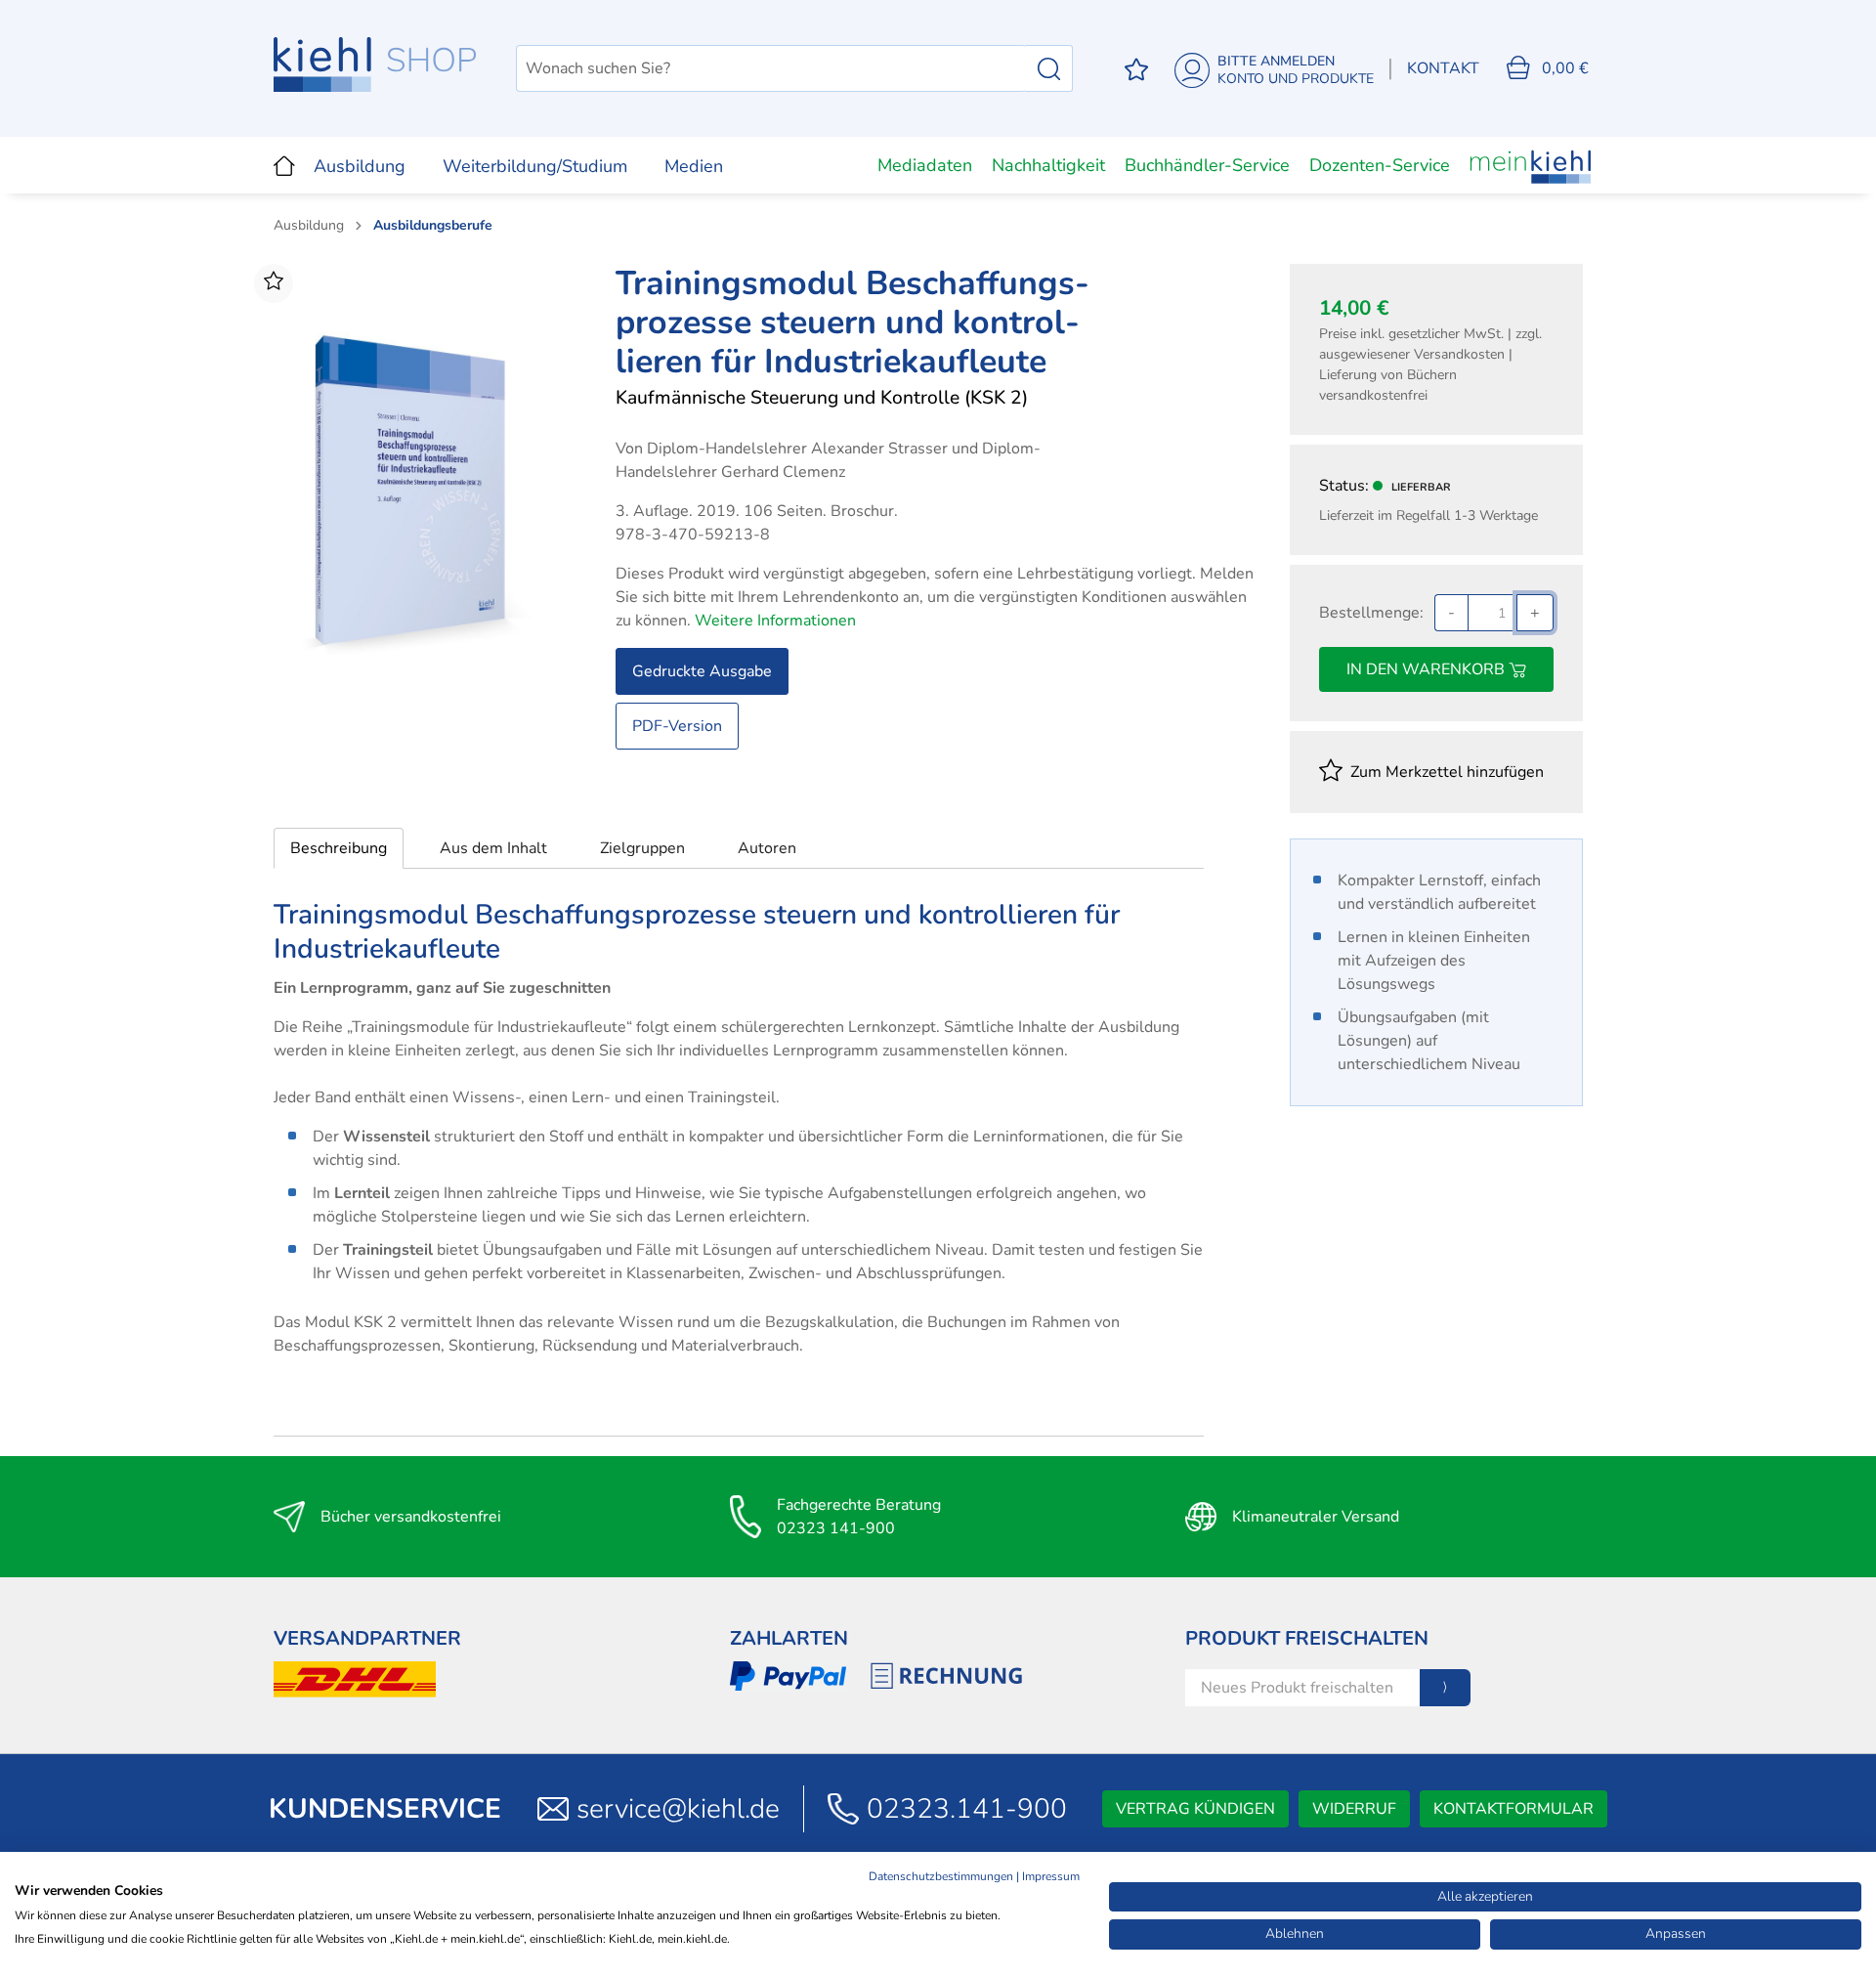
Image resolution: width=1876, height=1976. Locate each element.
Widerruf (1354, 1809)
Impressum (1051, 1876)
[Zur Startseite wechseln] (375, 64)
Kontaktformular (1514, 1809)
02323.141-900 (967, 1809)
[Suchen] (1049, 68)
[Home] (284, 165)
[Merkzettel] (1136, 69)
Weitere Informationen (775, 621)
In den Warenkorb (1428, 669)
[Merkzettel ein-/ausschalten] (274, 283)
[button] (339, 848)
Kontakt (1443, 68)
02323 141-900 (836, 1528)
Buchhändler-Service (1207, 165)
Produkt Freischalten (1307, 1638)
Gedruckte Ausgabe (702, 671)
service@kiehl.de (678, 1809)
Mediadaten (925, 165)
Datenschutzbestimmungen (941, 1876)
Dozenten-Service (1380, 165)
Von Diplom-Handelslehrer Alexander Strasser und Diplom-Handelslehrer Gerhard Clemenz (828, 460)
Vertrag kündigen (1195, 1809)
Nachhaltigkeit (1048, 165)
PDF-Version (677, 726)
